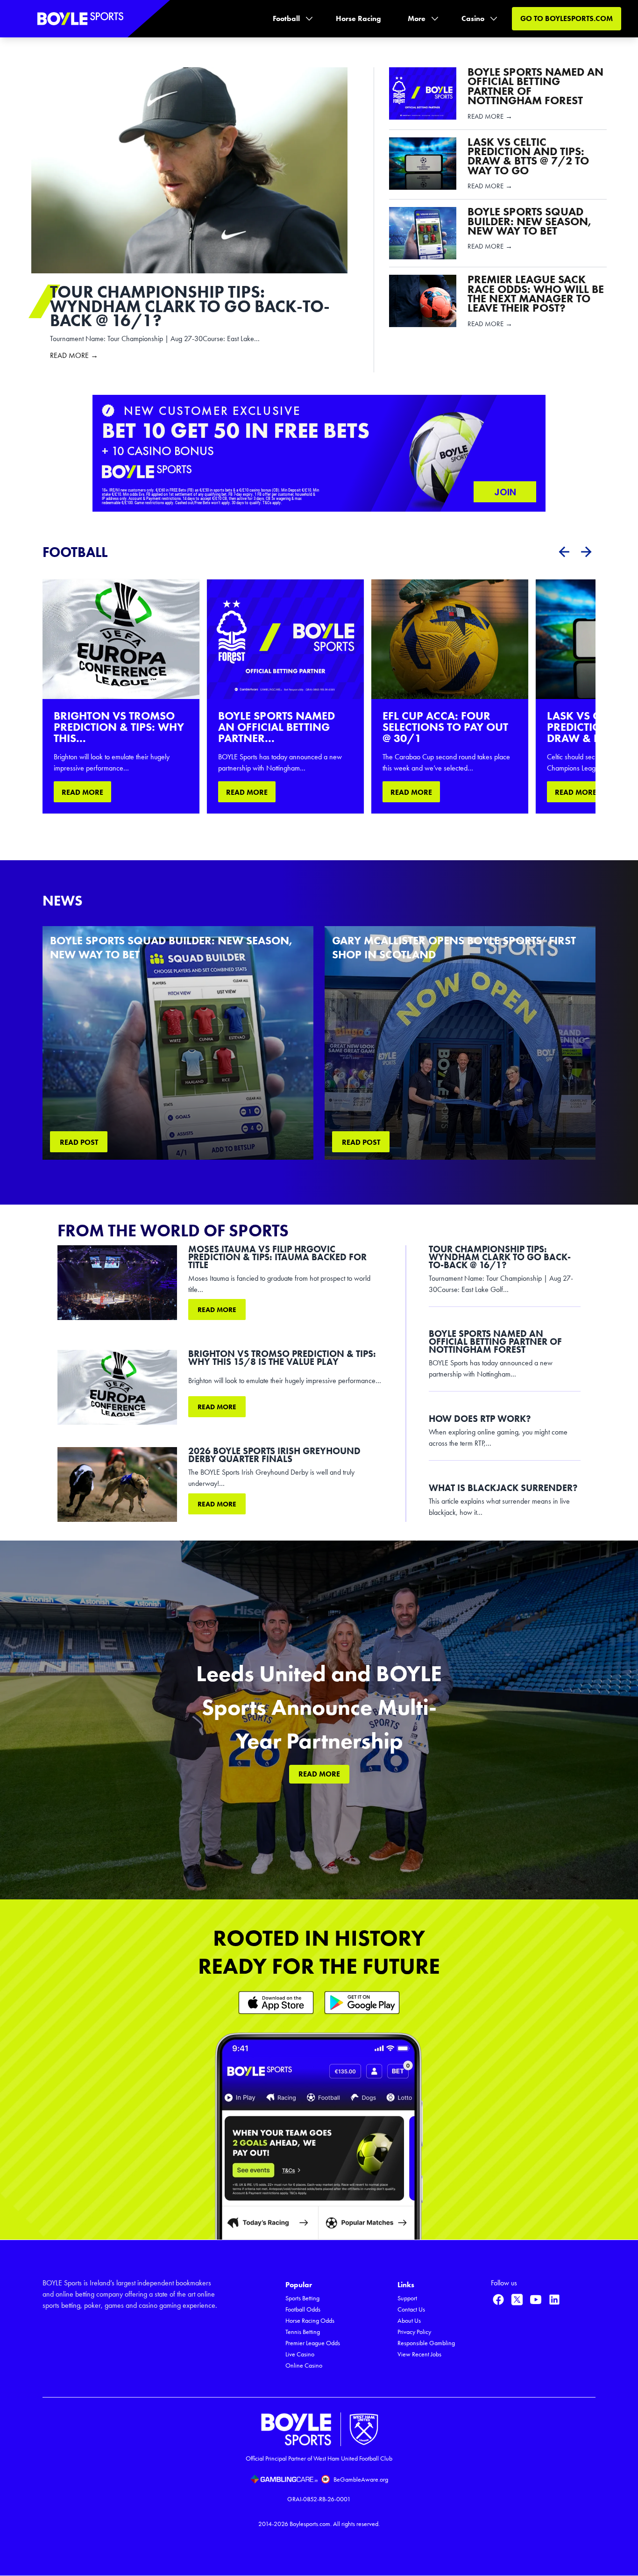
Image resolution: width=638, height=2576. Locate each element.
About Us (409, 2321)
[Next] (586, 552)
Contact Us (411, 2309)
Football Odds (303, 2309)
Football (286, 18)
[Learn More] (276, 2002)
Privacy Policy (414, 2332)
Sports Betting (302, 2298)
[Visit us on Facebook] (498, 2299)
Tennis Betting (303, 2332)
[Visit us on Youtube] (536, 2299)
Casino (473, 18)
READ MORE (82, 792)
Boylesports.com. (311, 2524)
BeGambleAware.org (361, 2480)
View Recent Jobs (419, 2354)
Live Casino (300, 2354)
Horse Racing (358, 18)
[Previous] (564, 552)
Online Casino (304, 2365)
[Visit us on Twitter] (517, 2299)
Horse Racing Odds (310, 2321)
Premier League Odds (313, 2343)
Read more (217, 1310)
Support (407, 2298)
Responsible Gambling (426, 2343)
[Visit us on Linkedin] (554, 2299)
